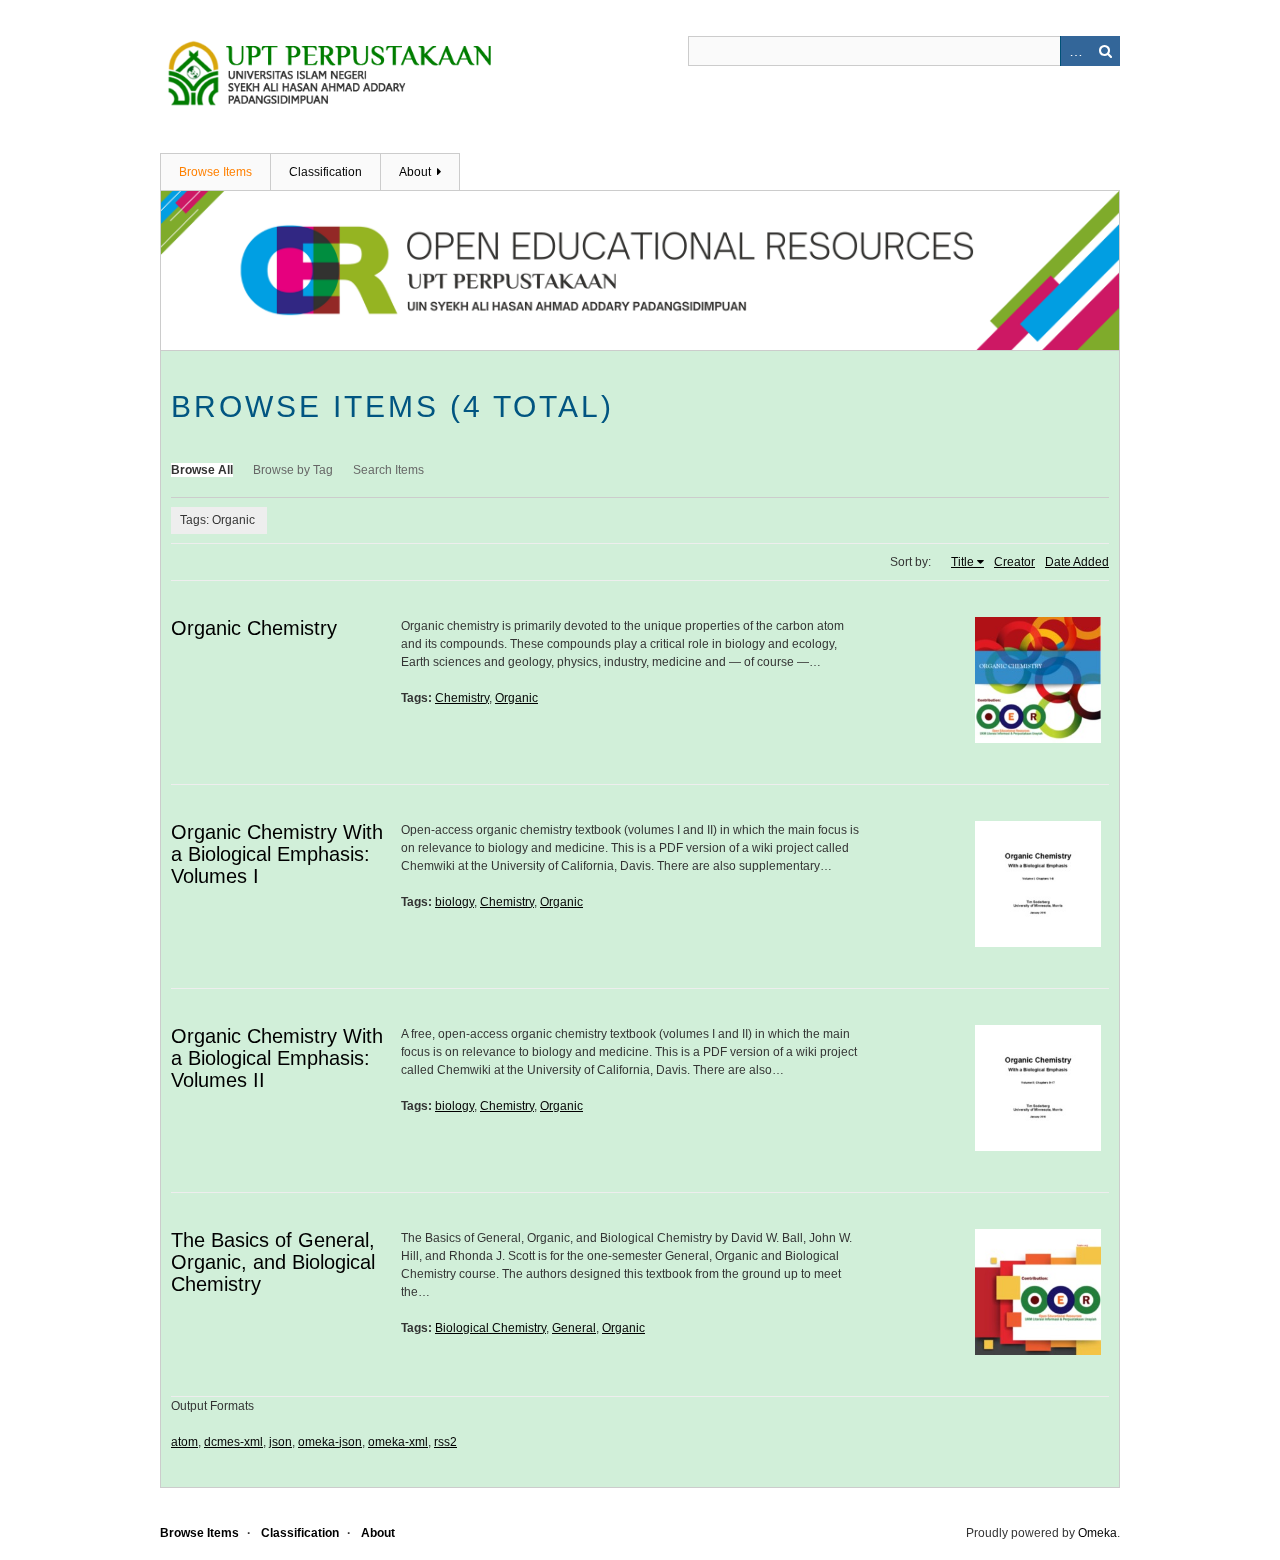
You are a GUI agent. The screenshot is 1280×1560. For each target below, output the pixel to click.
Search (1105, 51)
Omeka (1097, 1533)
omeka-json (330, 1442)
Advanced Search (1075, 51)
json (280, 1442)
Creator (1014, 562)
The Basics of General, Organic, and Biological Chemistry (273, 1262)
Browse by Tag (293, 470)
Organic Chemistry (254, 628)
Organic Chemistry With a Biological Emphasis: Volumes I (277, 854)
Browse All (202, 470)
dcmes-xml (233, 1442)
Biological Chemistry (490, 1328)
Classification (325, 172)
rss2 (445, 1442)
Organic (516, 698)
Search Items (388, 470)
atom (184, 1442)
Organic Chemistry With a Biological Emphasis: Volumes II (277, 1058)
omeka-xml (398, 1442)
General (574, 1328)
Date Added (1077, 562)
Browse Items (215, 172)
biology (454, 902)
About (415, 172)
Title (962, 562)
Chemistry (462, 698)
